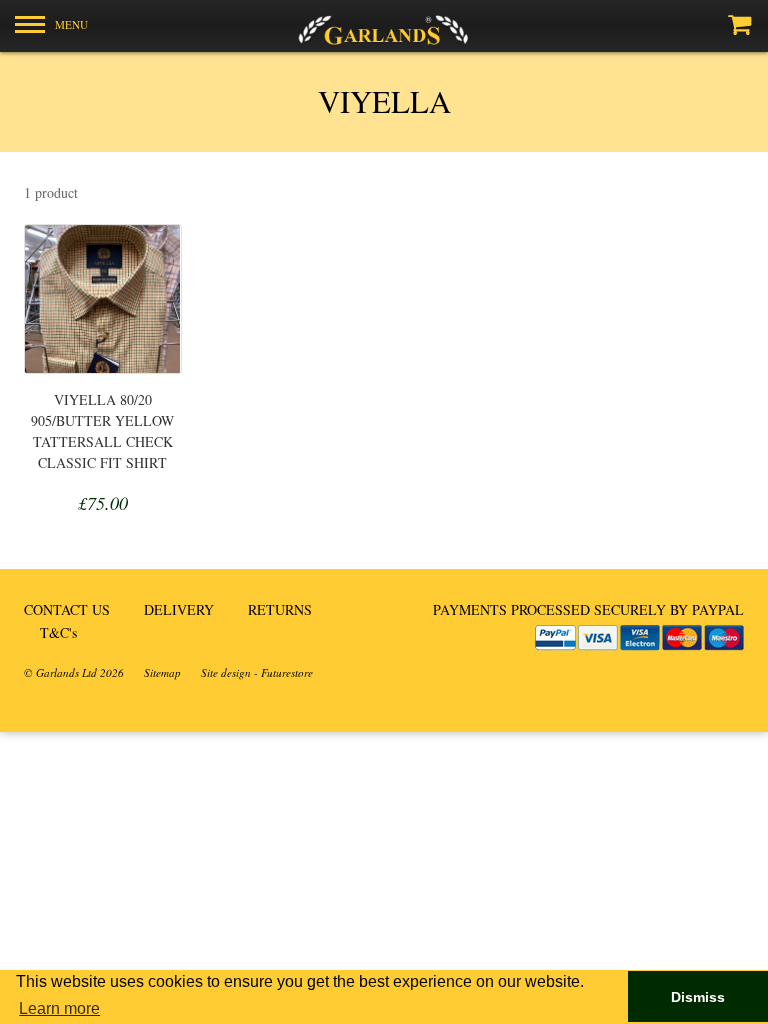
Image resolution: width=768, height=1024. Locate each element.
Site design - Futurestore (257, 672)
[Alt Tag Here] (384, 26)
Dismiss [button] (698, 997)
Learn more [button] (59, 1008)
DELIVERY (179, 609)
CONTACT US (67, 609)
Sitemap (162, 672)
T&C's (58, 632)
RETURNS (280, 609)
